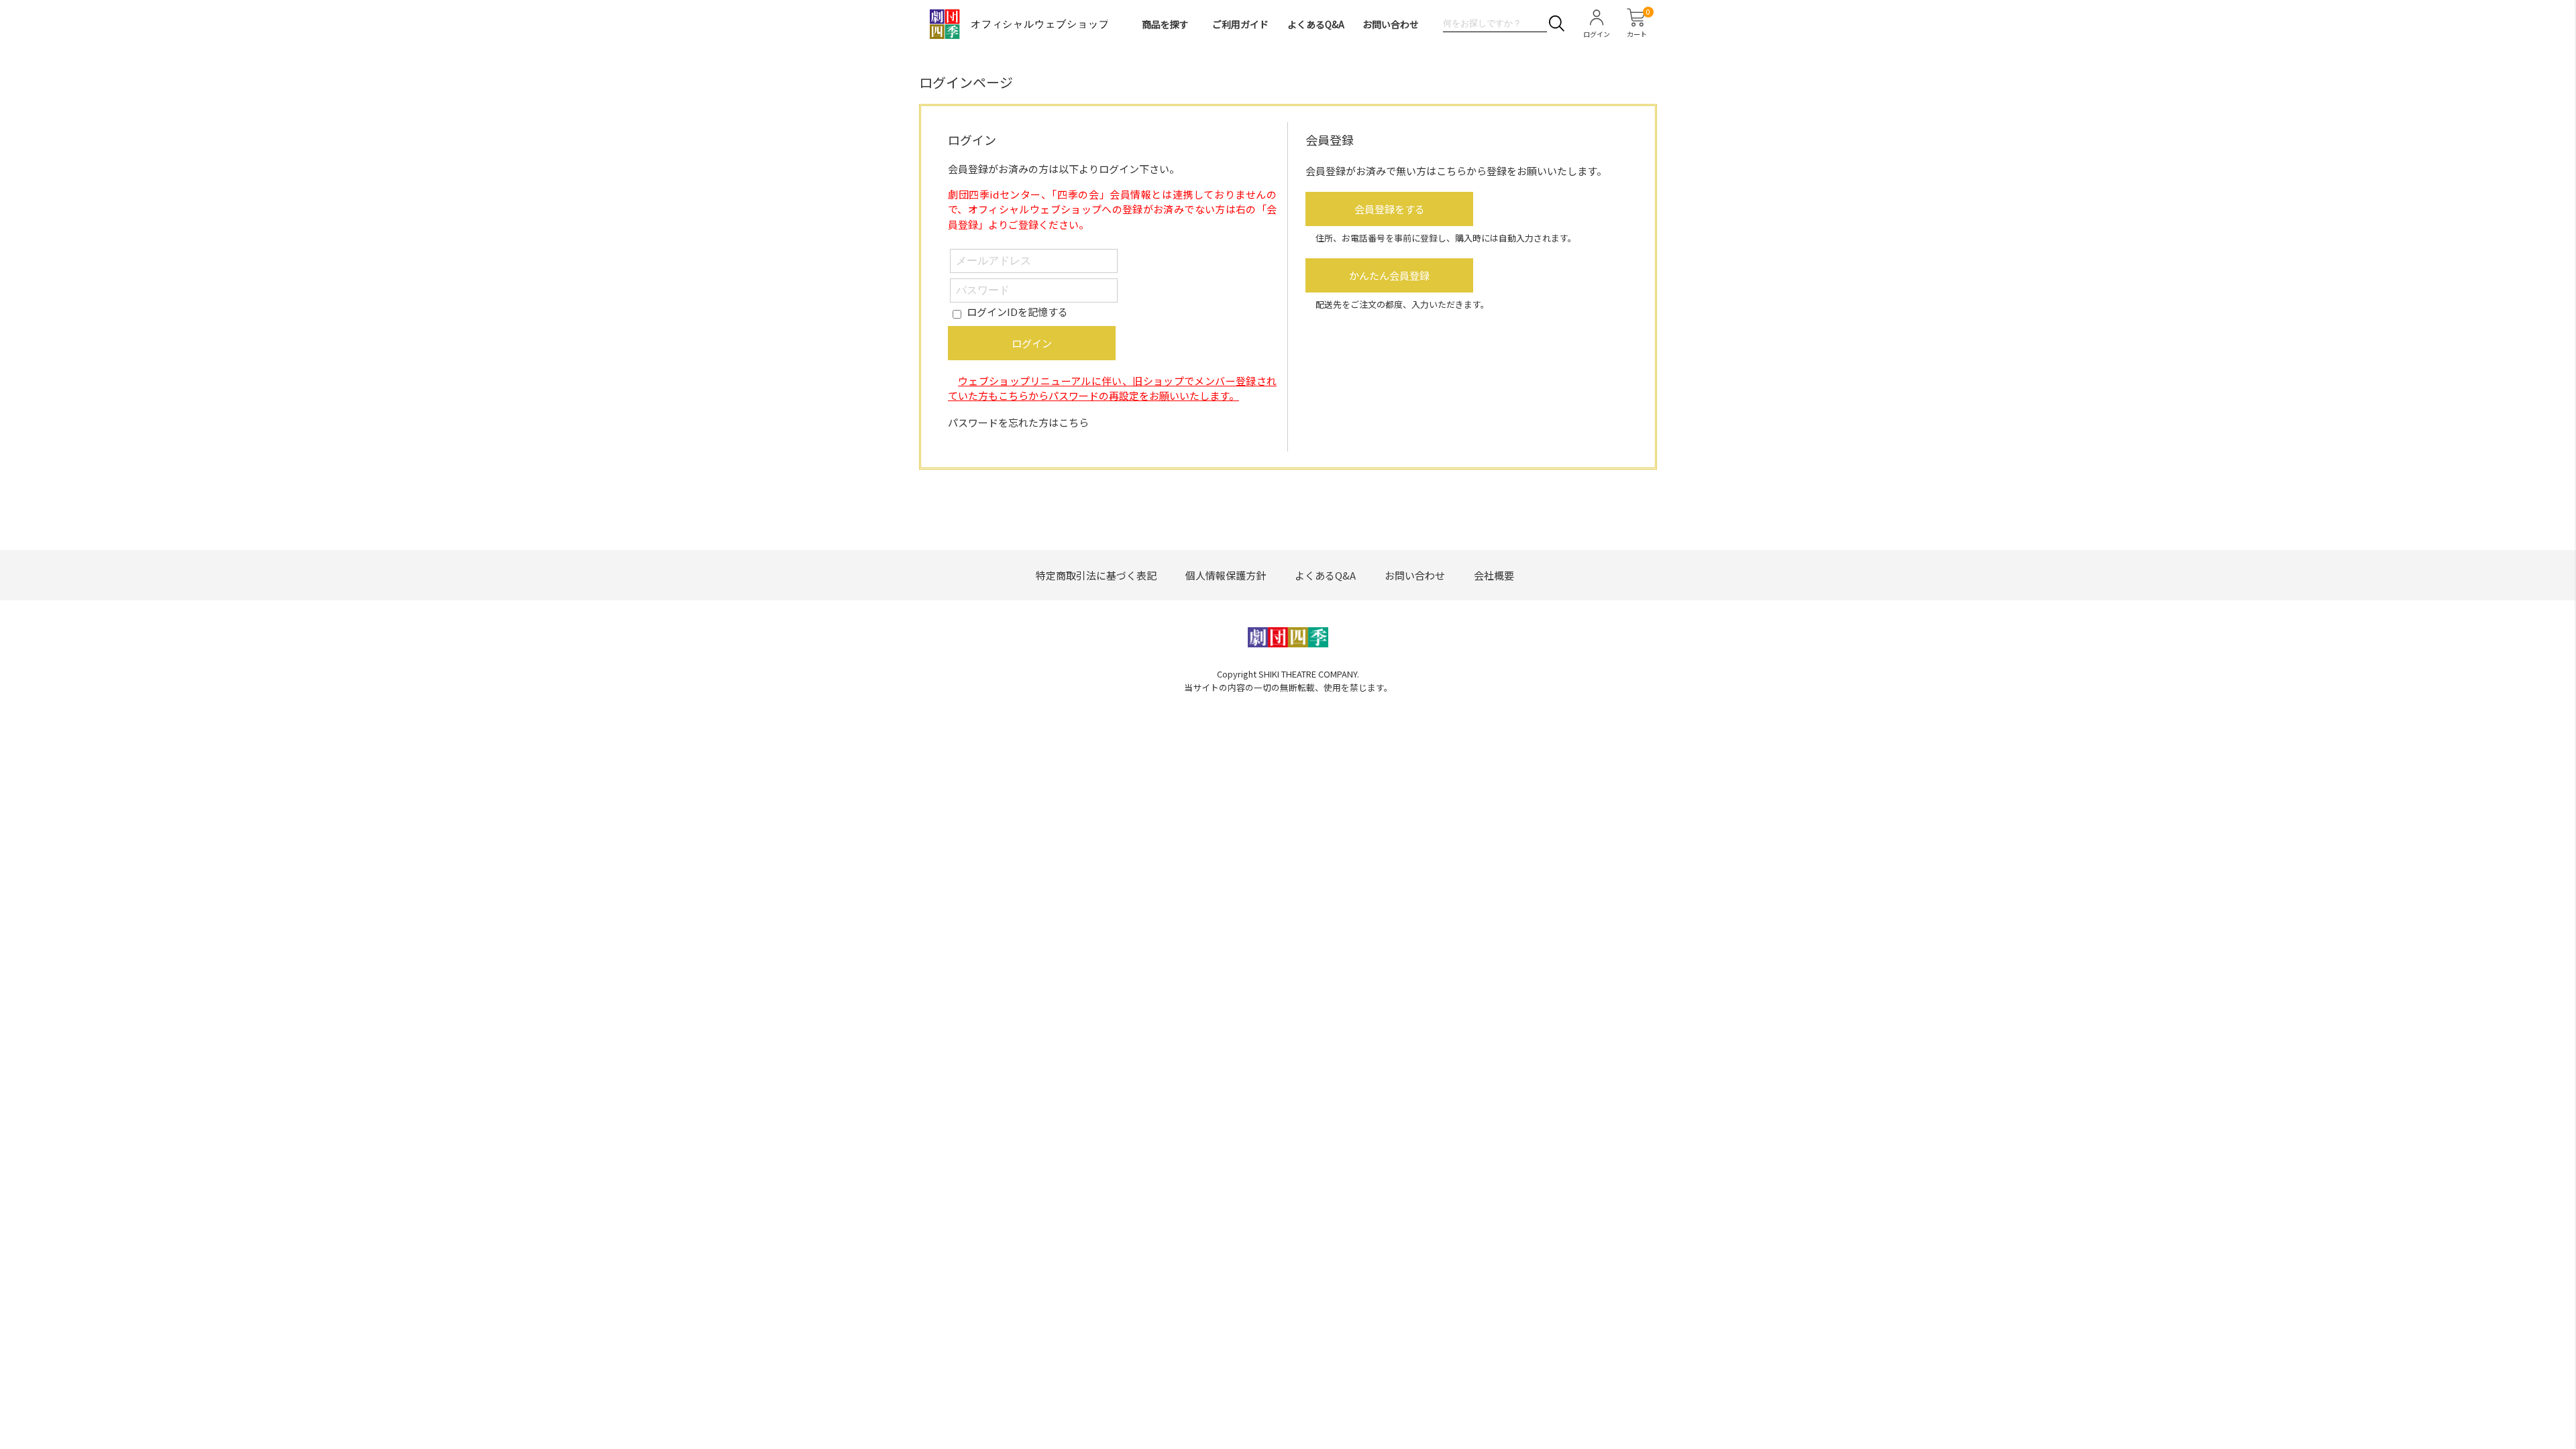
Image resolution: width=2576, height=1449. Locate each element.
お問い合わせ (1391, 24)
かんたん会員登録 (1389, 275)
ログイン (1032, 343)
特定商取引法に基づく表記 (1096, 575)
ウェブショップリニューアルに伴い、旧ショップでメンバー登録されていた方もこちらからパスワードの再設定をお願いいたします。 (1112, 388)
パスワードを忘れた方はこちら (1018, 422)
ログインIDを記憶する (1017, 312)
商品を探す (1165, 24)
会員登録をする (1390, 209)
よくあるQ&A (1316, 24)
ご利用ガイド (1240, 24)
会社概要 (1494, 575)
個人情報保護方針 (1226, 575)
